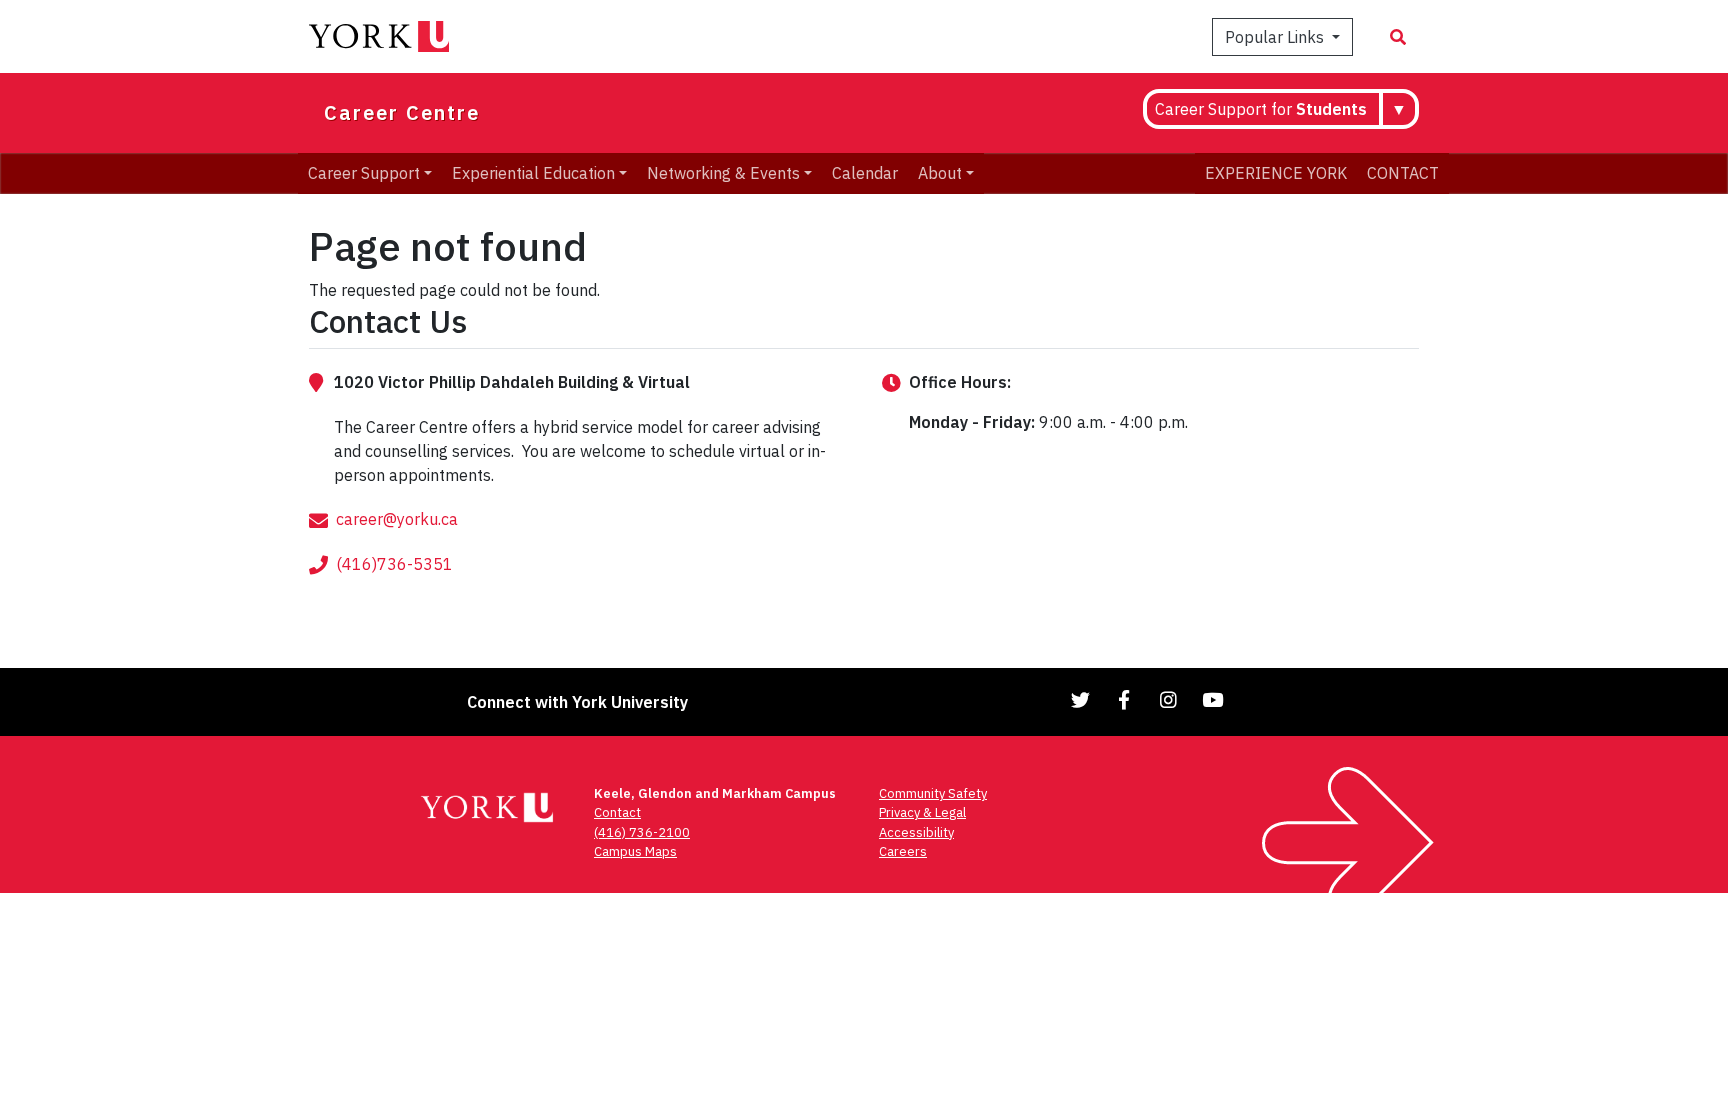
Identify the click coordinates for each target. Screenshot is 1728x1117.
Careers (903, 851)
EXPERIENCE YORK (1276, 173)
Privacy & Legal (922, 812)
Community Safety (933, 793)
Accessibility (916, 832)
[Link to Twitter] (1081, 699)
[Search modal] (1398, 37)
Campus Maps (635, 851)
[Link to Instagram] (1169, 699)
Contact (617, 812)
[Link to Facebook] (1125, 699)
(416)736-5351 (394, 564)
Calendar (865, 173)
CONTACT (1403, 173)
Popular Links (1276, 37)
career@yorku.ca (397, 519)
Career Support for (1261, 109)
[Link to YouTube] (1213, 699)
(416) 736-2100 (642, 832)
